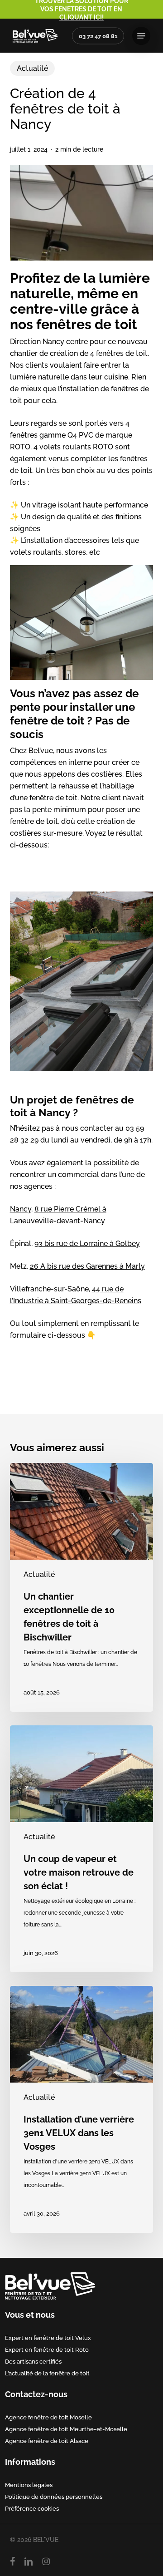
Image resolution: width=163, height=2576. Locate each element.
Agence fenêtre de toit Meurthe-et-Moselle (66, 2429)
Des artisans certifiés (33, 2361)
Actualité (32, 68)
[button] (141, 36)
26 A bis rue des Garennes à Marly (87, 1266)
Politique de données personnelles (54, 2497)
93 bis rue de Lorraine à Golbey (87, 1244)
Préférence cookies (32, 2508)
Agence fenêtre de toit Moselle (48, 2417)
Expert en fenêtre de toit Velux (48, 2338)
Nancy (21, 1209)
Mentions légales (29, 2485)
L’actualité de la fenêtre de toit (47, 2373)
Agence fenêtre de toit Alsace (47, 2441)
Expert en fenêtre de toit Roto (47, 2349)
